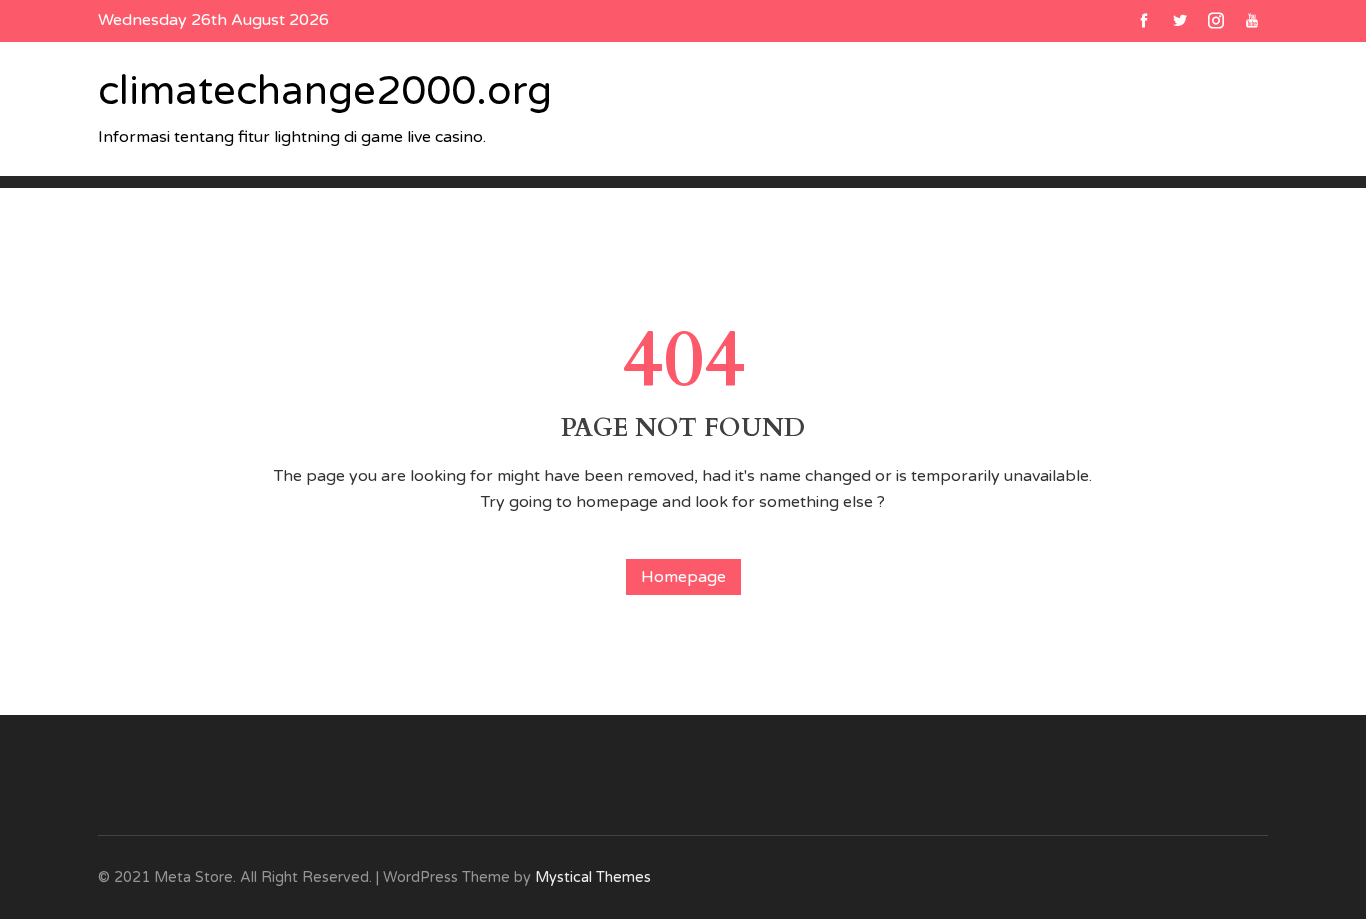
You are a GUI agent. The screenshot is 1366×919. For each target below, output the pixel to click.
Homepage (683, 577)
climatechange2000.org (325, 91)
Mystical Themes (593, 877)
